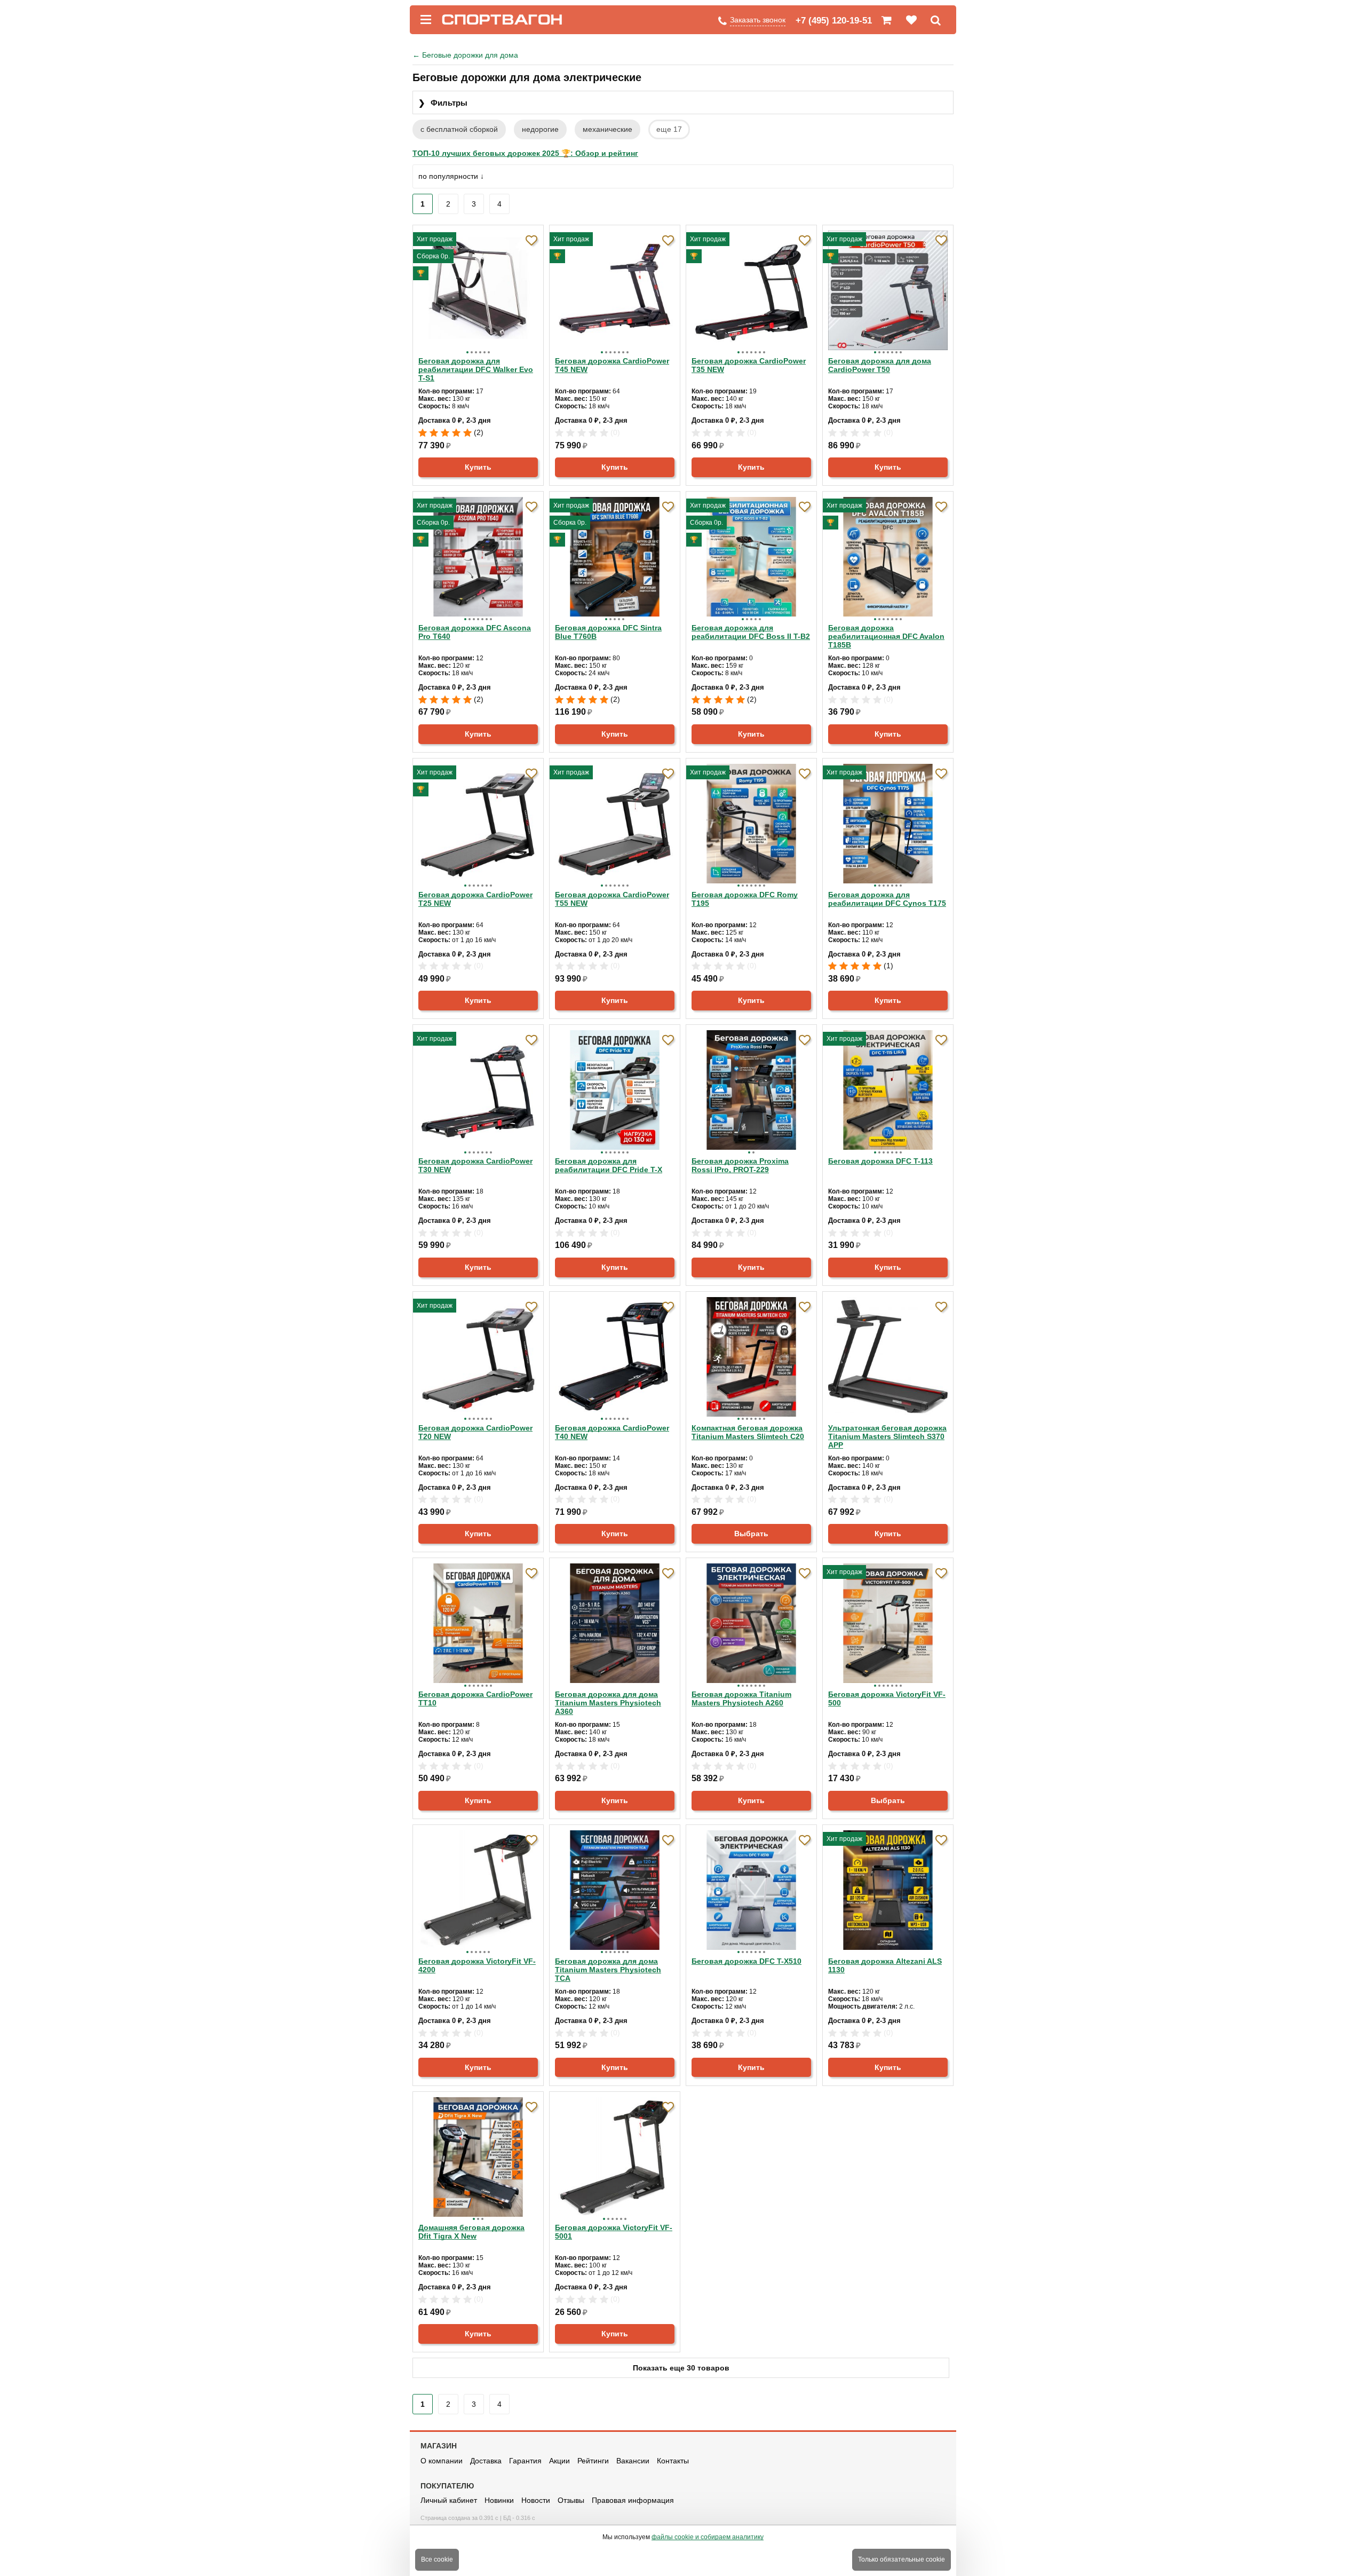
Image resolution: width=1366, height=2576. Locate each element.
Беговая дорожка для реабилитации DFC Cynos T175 (887, 899)
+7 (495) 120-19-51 (834, 21)
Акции (559, 2461)
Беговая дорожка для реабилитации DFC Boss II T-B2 (751, 632)
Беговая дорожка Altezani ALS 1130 (885, 1965)
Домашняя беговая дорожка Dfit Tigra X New (471, 2232)
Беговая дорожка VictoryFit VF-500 (887, 1698)
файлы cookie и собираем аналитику (708, 2537)
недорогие (540, 129)
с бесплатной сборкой (459, 129)
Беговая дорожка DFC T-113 (880, 1161)
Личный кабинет (449, 2500)
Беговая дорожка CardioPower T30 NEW (475, 1165)
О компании (442, 2461)
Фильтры (443, 103)
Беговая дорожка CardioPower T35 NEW (749, 365)
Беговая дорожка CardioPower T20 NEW (475, 1432)
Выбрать (751, 1534)
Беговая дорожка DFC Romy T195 (745, 899)
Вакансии (633, 2461)
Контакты (673, 2461)
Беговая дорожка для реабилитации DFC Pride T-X (609, 1165)
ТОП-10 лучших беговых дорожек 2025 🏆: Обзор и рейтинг (525, 153)
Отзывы (571, 2500)
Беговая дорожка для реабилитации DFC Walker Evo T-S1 (476, 369)
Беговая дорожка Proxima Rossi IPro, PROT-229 (740, 1165)
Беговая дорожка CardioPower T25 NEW (475, 899)
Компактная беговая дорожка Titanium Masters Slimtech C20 (748, 1432)
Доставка (486, 2461)
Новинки (499, 2500)
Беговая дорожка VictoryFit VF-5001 (614, 2232)
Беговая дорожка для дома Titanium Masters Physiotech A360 (608, 1703)
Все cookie (437, 2559)
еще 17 (669, 129)
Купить (478, 467)
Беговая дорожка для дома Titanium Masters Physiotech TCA (608, 1970)
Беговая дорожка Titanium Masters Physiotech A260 (741, 1698)
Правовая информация (633, 2500)
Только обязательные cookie (902, 2559)
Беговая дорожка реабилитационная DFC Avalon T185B (886, 636)
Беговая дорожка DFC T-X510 (746, 1961)
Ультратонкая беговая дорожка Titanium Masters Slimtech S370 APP (887, 1436)
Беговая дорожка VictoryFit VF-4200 (477, 1965)
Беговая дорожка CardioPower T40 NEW (612, 1432)
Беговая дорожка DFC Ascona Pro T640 (475, 632)
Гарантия (525, 2461)
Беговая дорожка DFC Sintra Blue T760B (608, 632)
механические (607, 129)
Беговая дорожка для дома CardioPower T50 (880, 365)
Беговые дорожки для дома (465, 55)
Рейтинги (593, 2461)
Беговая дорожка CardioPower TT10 (475, 1698)
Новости (536, 2500)
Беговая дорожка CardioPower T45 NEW (612, 365)
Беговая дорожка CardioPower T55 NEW (612, 899)
